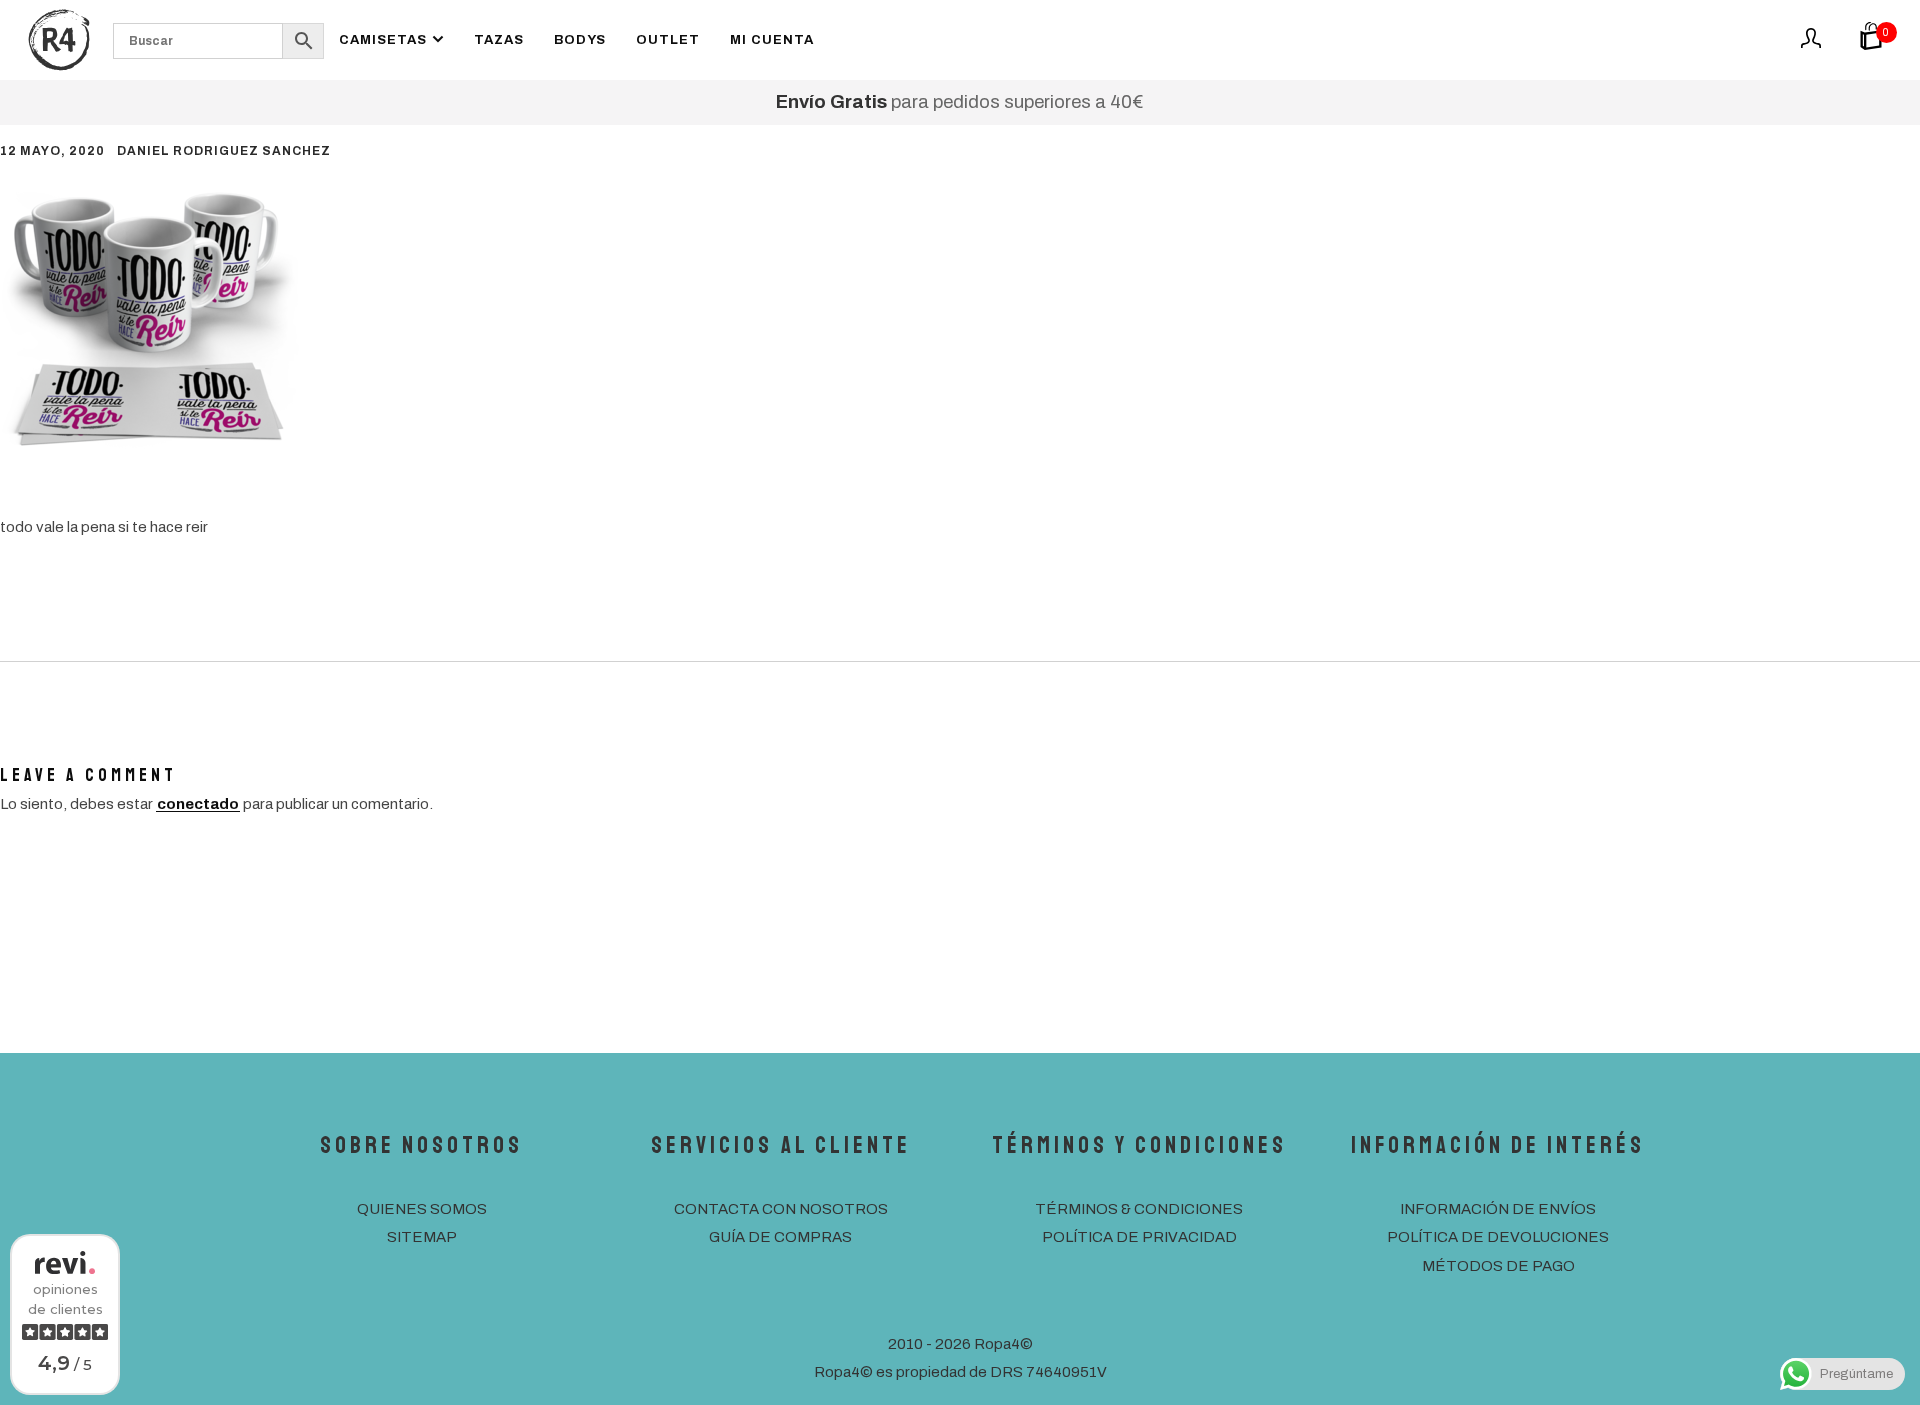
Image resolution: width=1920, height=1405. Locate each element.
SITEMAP (422, 1237)
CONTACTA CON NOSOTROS (781, 1209)
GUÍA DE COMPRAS (780, 1237)
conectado (198, 804)
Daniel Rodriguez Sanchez (224, 151)
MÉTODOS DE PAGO (1498, 1266)
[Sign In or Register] (1811, 45)
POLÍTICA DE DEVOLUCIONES (1498, 1237)
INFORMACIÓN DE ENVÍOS (1498, 1209)
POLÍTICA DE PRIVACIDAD (1139, 1237)
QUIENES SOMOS (422, 1209)
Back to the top (1863, 1290)
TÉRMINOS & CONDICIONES (1139, 1209)
